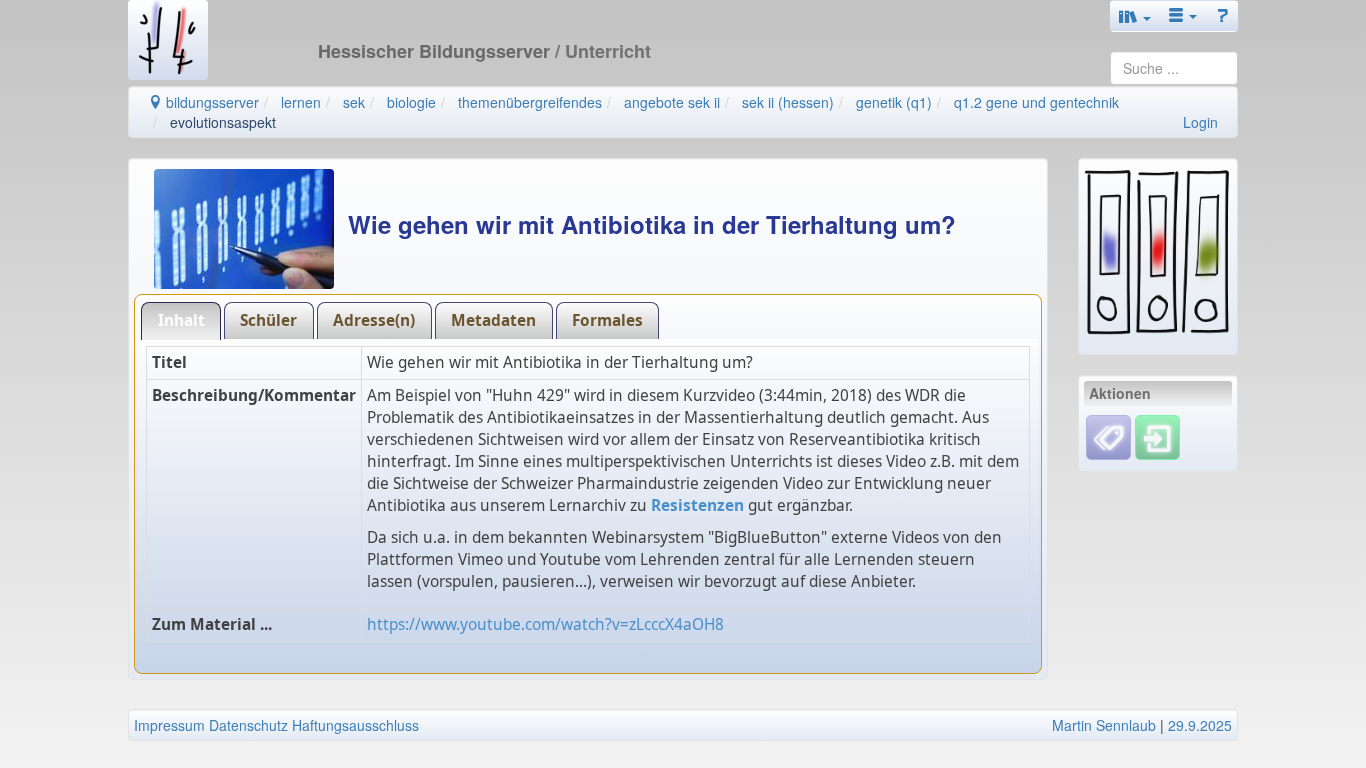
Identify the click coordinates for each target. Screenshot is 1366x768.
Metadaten (493, 320)
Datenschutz (248, 725)
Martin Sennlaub (1104, 725)
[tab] (181, 320)
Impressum (169, 725)
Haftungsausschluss (355, 725)
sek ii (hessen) (788, 102)
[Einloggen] (1157, 435)
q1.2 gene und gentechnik (1036, 102)
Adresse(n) (374, 320)
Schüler (268, 320)
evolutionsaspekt (223, 122)
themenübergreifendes (530, 102)
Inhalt (181, 320)
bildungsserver (210, 102)
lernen (301, 102)
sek (354, 102)
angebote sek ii (672, 102)
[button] (1135, 16)
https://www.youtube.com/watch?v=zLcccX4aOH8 (545, 624)
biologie (411, 102)
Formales (607, 320)
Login (1200, 122)
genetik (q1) (894, 102)
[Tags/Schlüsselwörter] (1108, 437)
